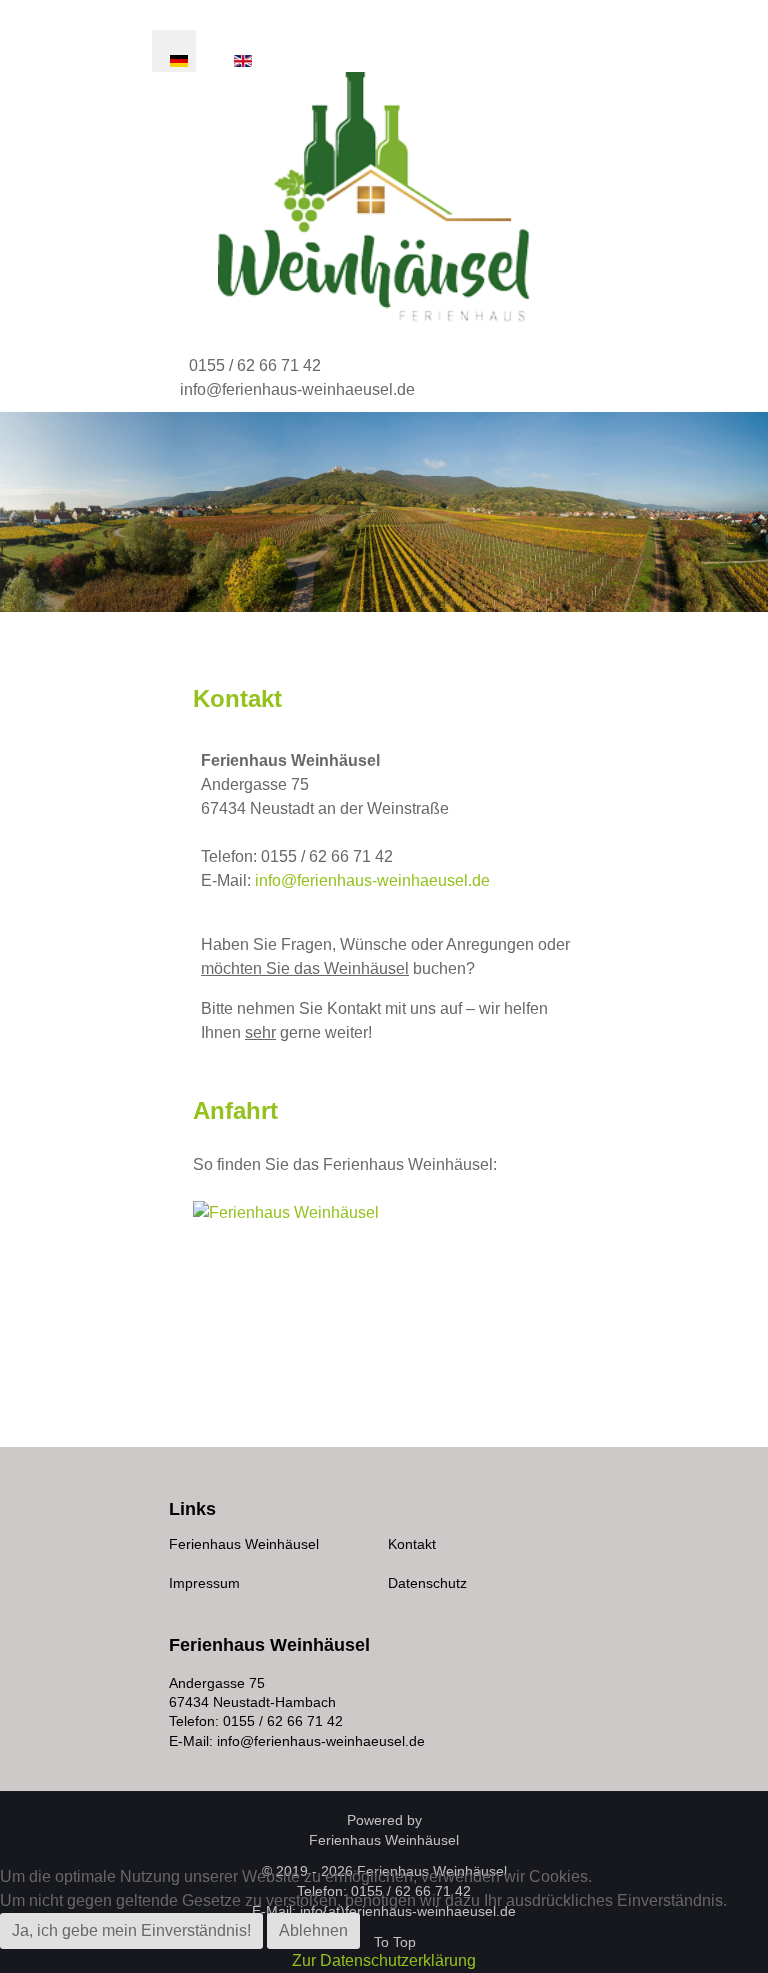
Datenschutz (427, 1583)
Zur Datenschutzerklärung (384, 1960)
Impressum (204, 1583)
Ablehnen (313, 1930)
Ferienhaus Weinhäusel (244, 1544)
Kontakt (412, 1544)
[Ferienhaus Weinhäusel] (386, 197)
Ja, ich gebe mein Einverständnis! (131, 1930)
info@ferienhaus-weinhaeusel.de (297, 389)
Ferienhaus (384, 1840)
